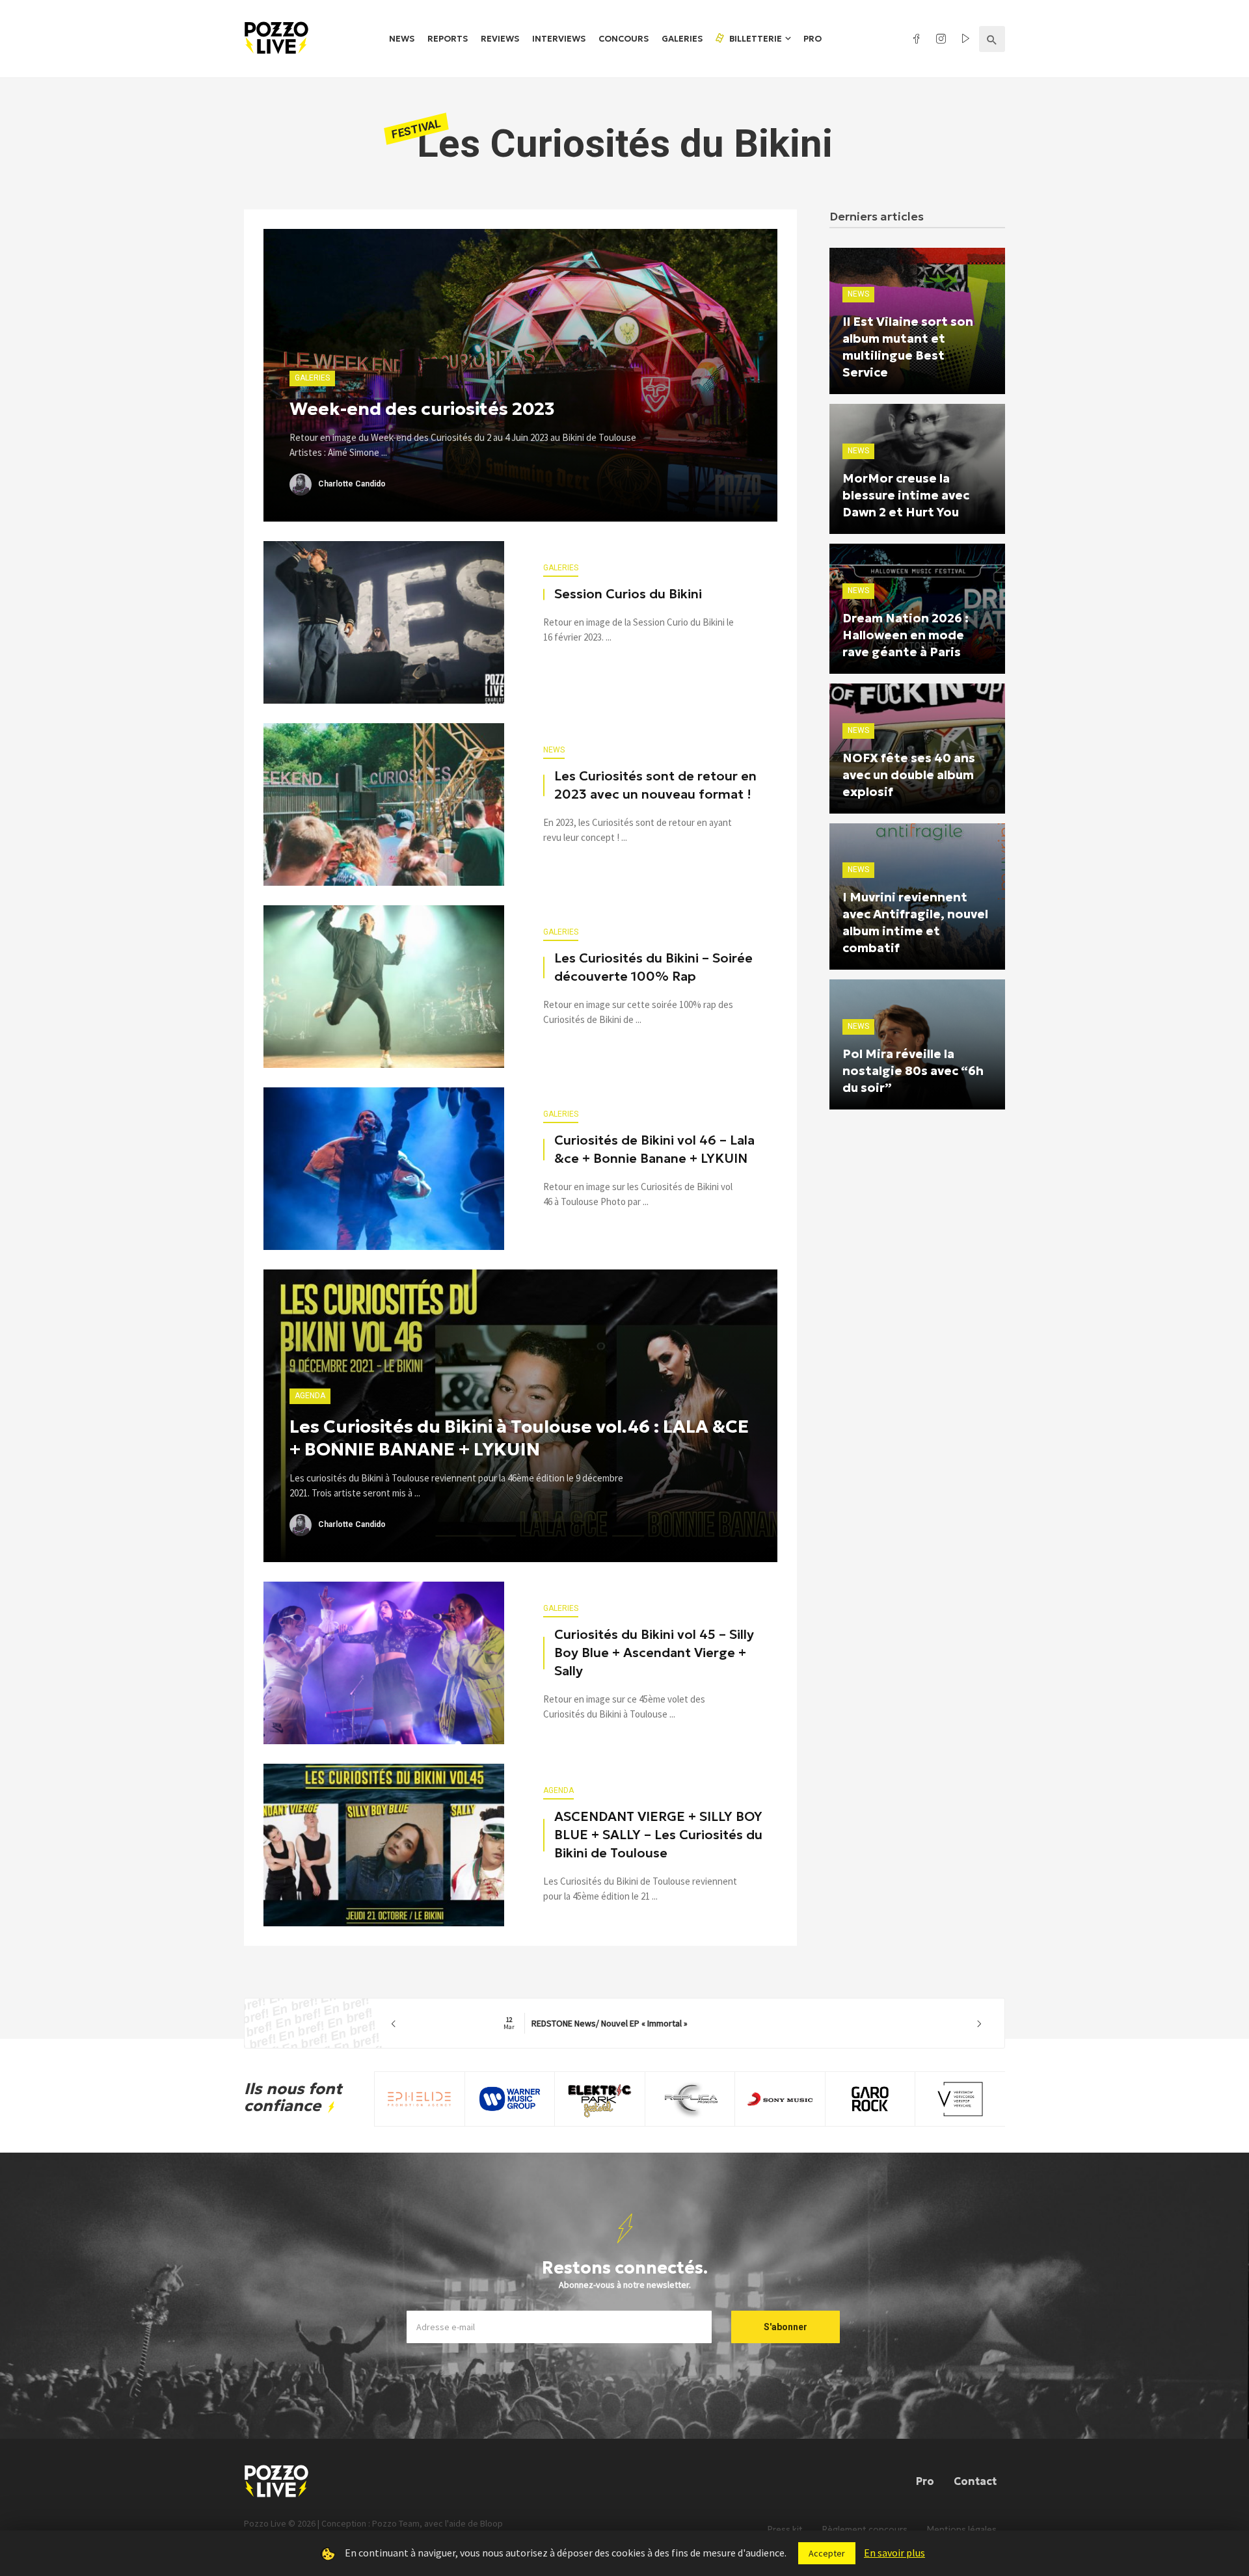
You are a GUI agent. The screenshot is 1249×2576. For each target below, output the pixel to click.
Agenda (558, 1790)
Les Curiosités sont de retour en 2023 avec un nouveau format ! (655, 785)
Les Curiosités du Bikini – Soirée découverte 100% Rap (653, 967)
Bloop (491, 2523)
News (402, 39)
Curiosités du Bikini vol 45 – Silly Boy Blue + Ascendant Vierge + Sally (654, 1653)
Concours (624, 39)
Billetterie (755, 39)
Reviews (500, 39)
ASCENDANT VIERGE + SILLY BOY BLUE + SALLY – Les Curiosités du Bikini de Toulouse (658, 1835)
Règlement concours (865, 2530)
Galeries (682, 39)
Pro (813, 39)
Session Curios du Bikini (628, 594)
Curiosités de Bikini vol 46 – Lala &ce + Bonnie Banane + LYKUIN (654, 1149)
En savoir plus (894, 2553)
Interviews (559, 39)
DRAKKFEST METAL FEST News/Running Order (687, 2023)
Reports (448, 39)
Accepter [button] (827, 2553)
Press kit (785, 2530)
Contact (975, 2481)
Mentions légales (962, 2530)
